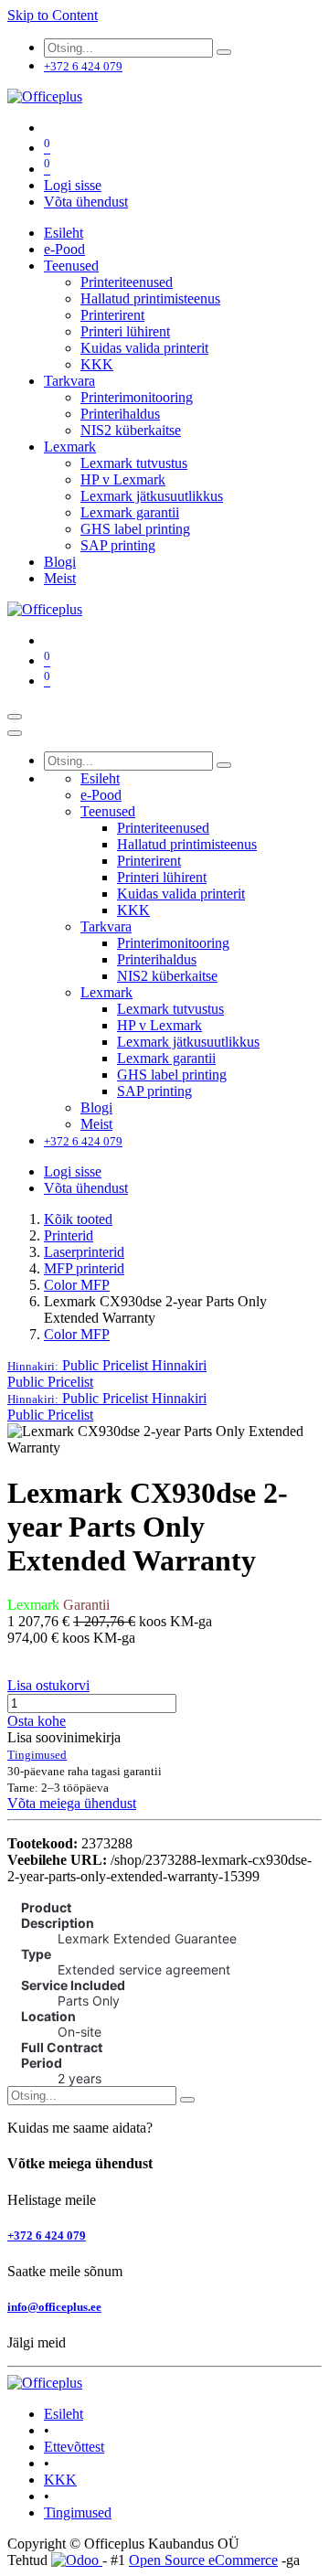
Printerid (69, 1235)
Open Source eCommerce (203, 2560)
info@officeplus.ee (54, 2307)
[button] (107, 1365)
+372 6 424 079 (47, 2235)
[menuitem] (64, 233)
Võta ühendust (86, 202)
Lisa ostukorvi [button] (48, 1685)
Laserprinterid (84, 1252)
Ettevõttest (74, 2447)
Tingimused (78, 2512)
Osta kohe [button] (37, 1721)
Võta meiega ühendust (72, 1803)
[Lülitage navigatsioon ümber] (15, 717)
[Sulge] (15, 733)
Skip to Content (53, 15)
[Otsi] (224, 52)
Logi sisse (73, 185)
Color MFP (77, 1285)
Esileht (64, 2414)
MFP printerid (84, 1268)
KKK (60, 2480)
